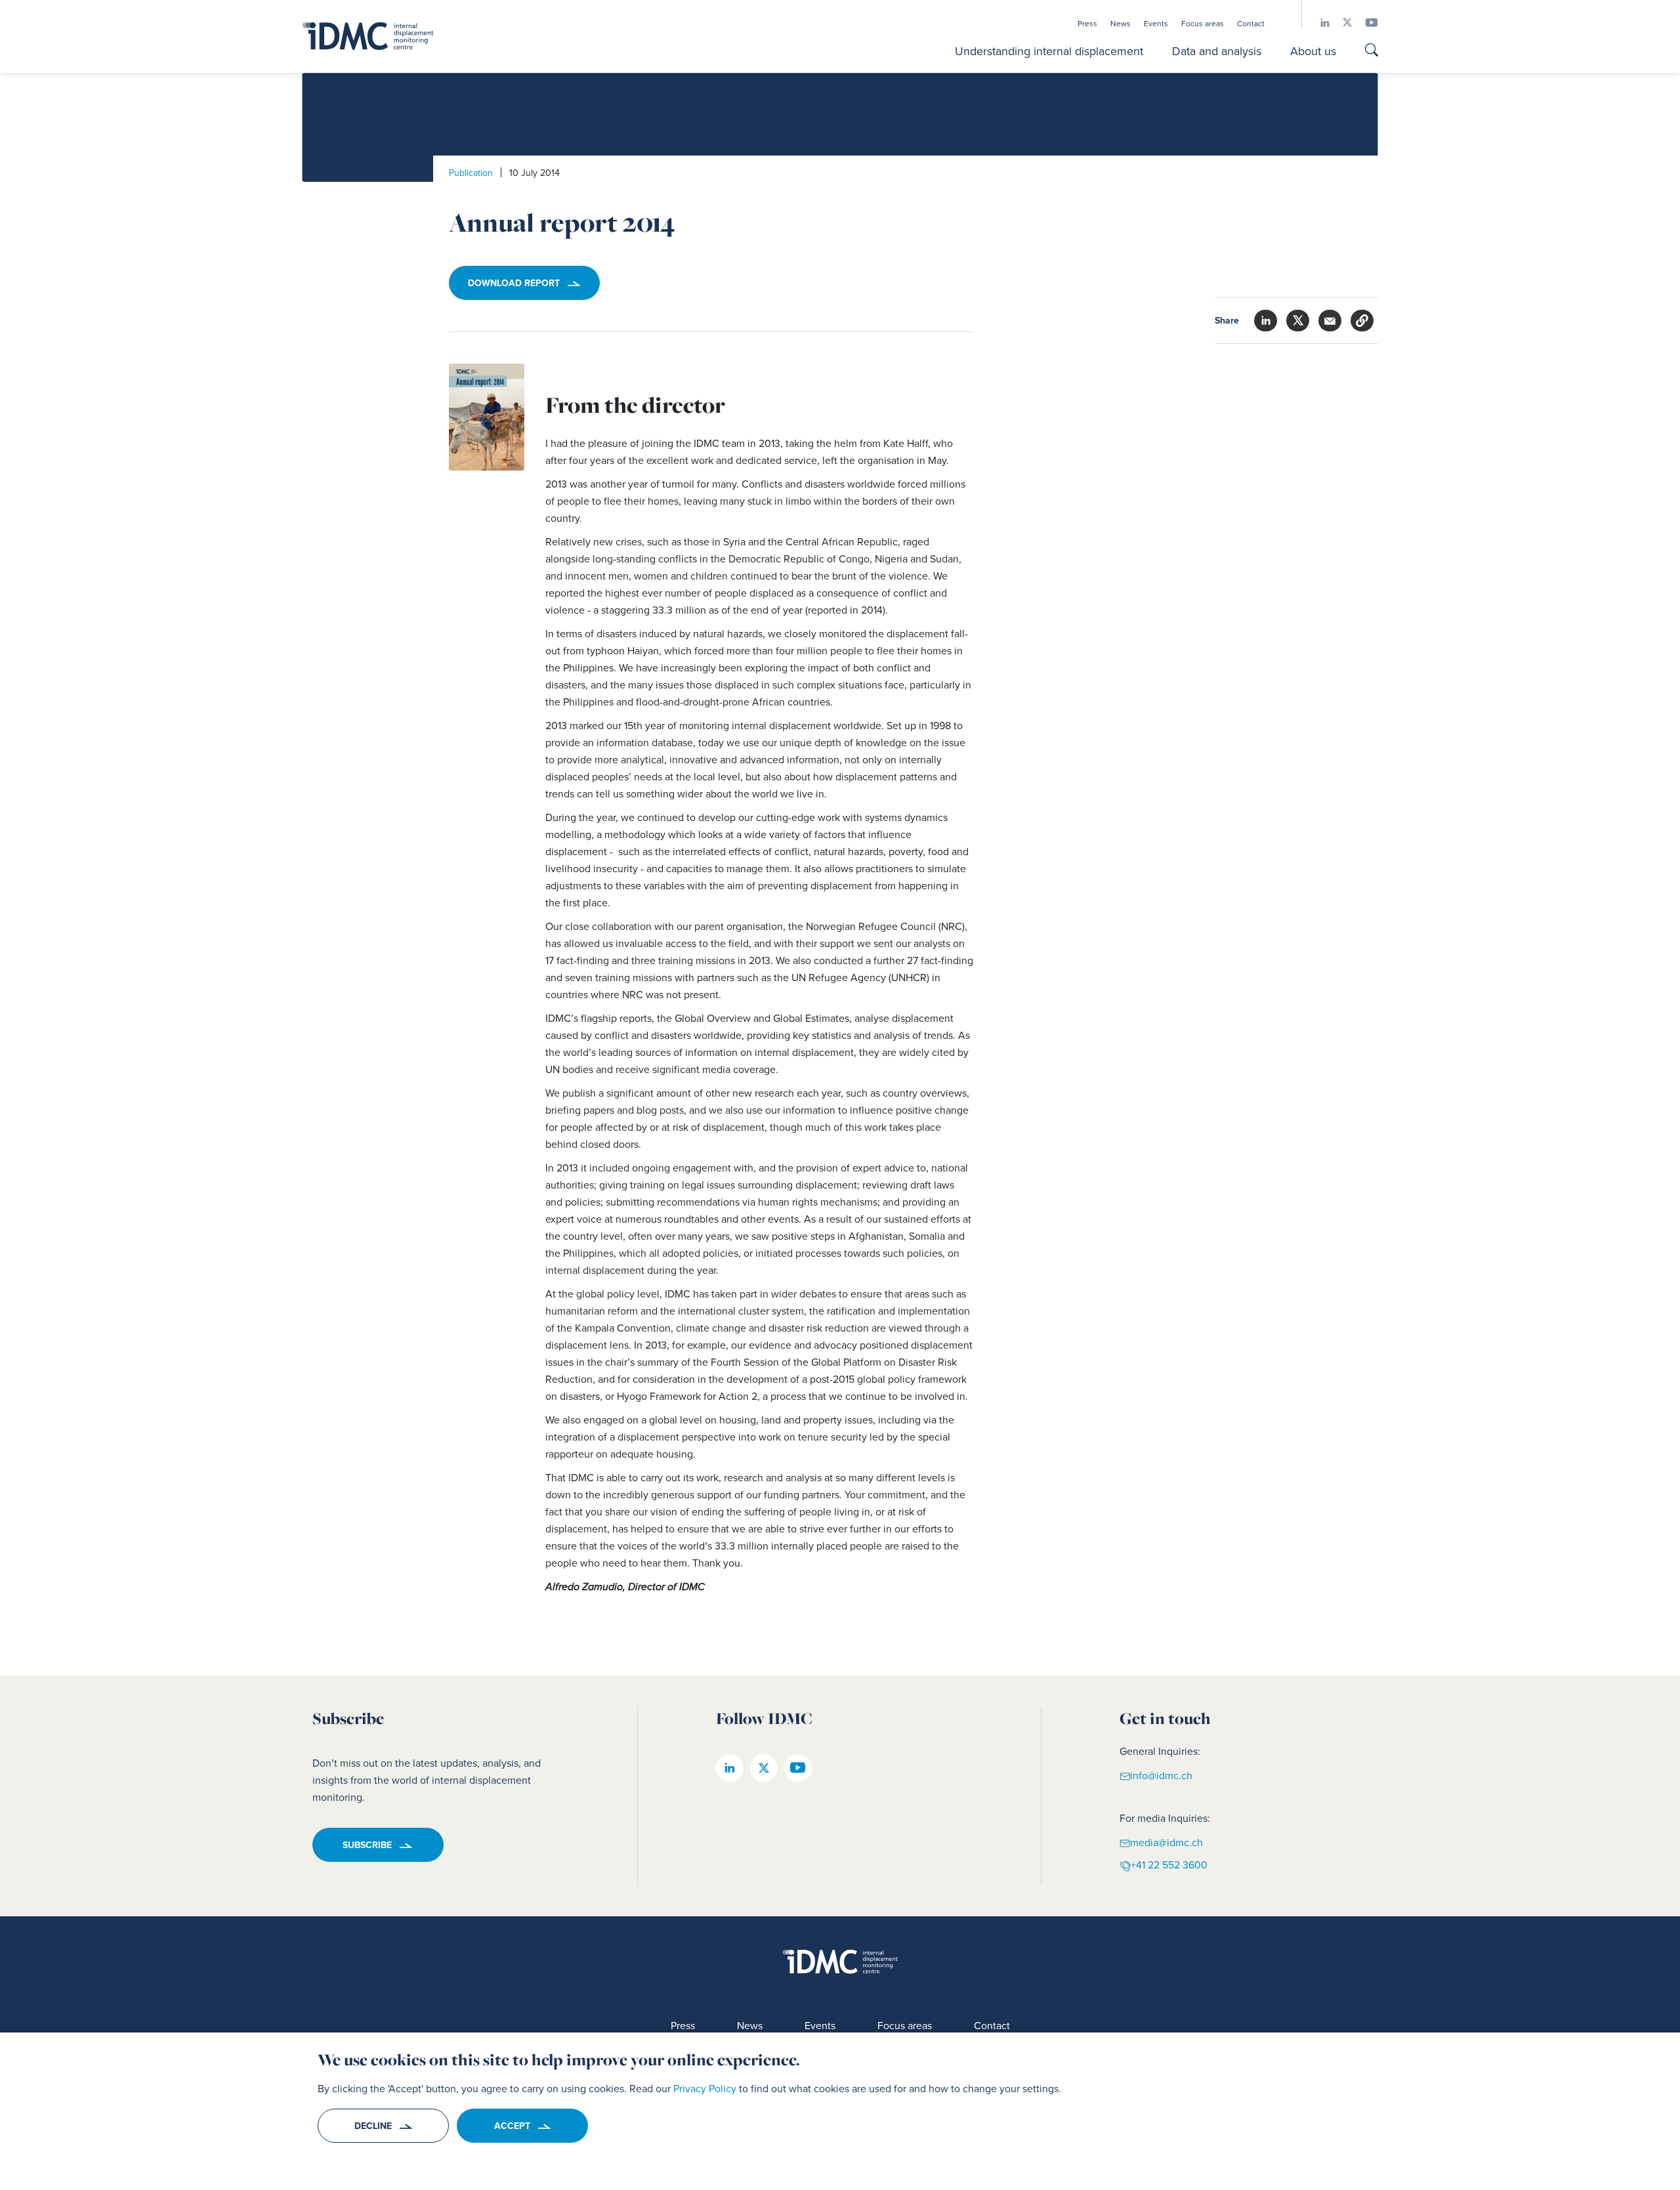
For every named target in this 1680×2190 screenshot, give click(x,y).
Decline (373, 2126)
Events (1156, 24)
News (1121, 24)
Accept (512, 2126)
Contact (1251, 24)
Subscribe (367, 1845)
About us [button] (1313, 51)
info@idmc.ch (1161, 1775)
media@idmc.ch (1166, 1842)
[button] (1362, 321)
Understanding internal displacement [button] (1049, 51)
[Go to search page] (1372, 51)
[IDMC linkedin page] (1318, 23)
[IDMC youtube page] (1365, 23)
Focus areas (1203, 24)
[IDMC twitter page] (1341, 23)
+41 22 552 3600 (1169, 1864)
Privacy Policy (705, 2088)
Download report (514, 283)
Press (1087, 24)
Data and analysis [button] (1217, 51)
